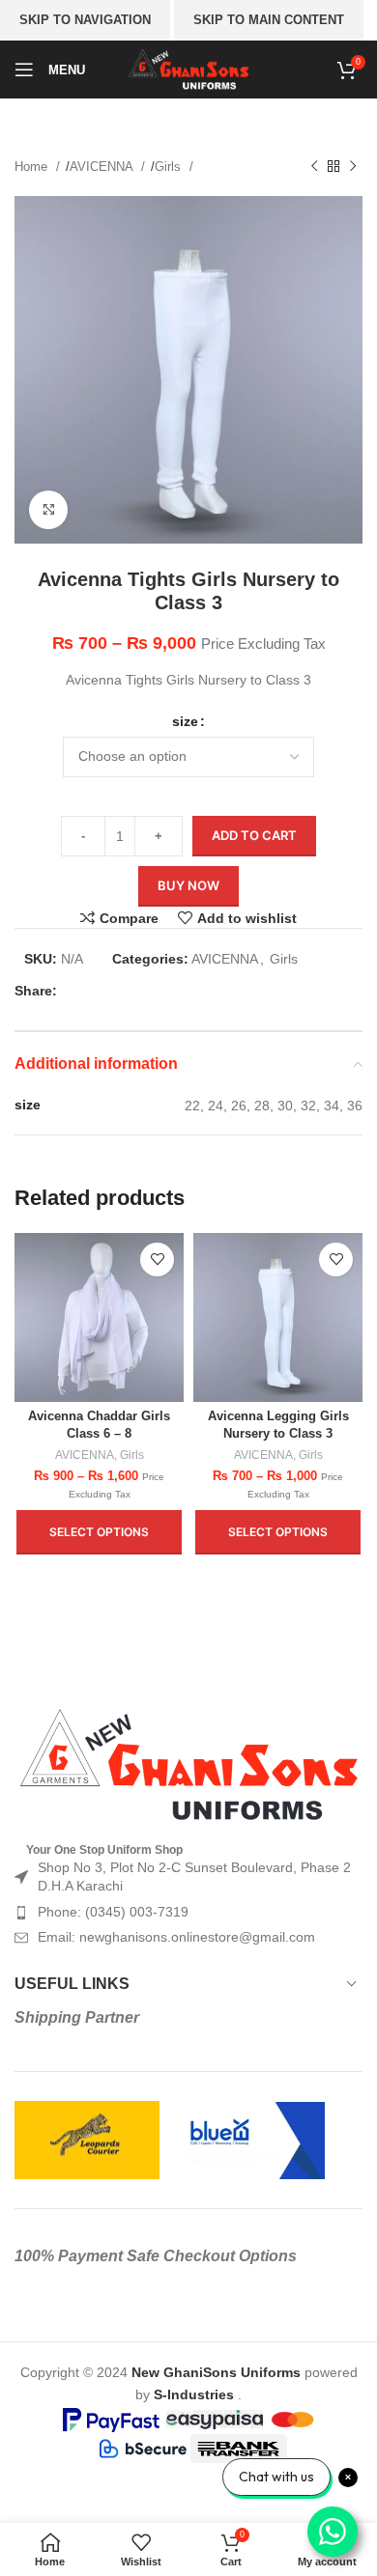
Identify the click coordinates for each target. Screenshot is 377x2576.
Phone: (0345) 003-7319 (113, 1912)
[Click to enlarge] (48, 510)
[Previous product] (314, 167)
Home (33, 167)
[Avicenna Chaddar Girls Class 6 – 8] (99, 1317)
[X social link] (108, 991)
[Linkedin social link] (170, 991)
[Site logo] (189, 69)
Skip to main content (269, 20)
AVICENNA (103, 167)
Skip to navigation (85, 20)
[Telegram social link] (201, 991)
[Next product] (353, 167)
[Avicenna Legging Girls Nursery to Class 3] (278, 1317)
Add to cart (254, 835)
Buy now (188, 885)
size (185, 721)
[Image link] (188, 1764)
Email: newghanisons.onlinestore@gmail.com (176, 1937)
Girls (170, 167)
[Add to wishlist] (157, 1260)
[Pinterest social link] (139, 991)
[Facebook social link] (77, 991)
